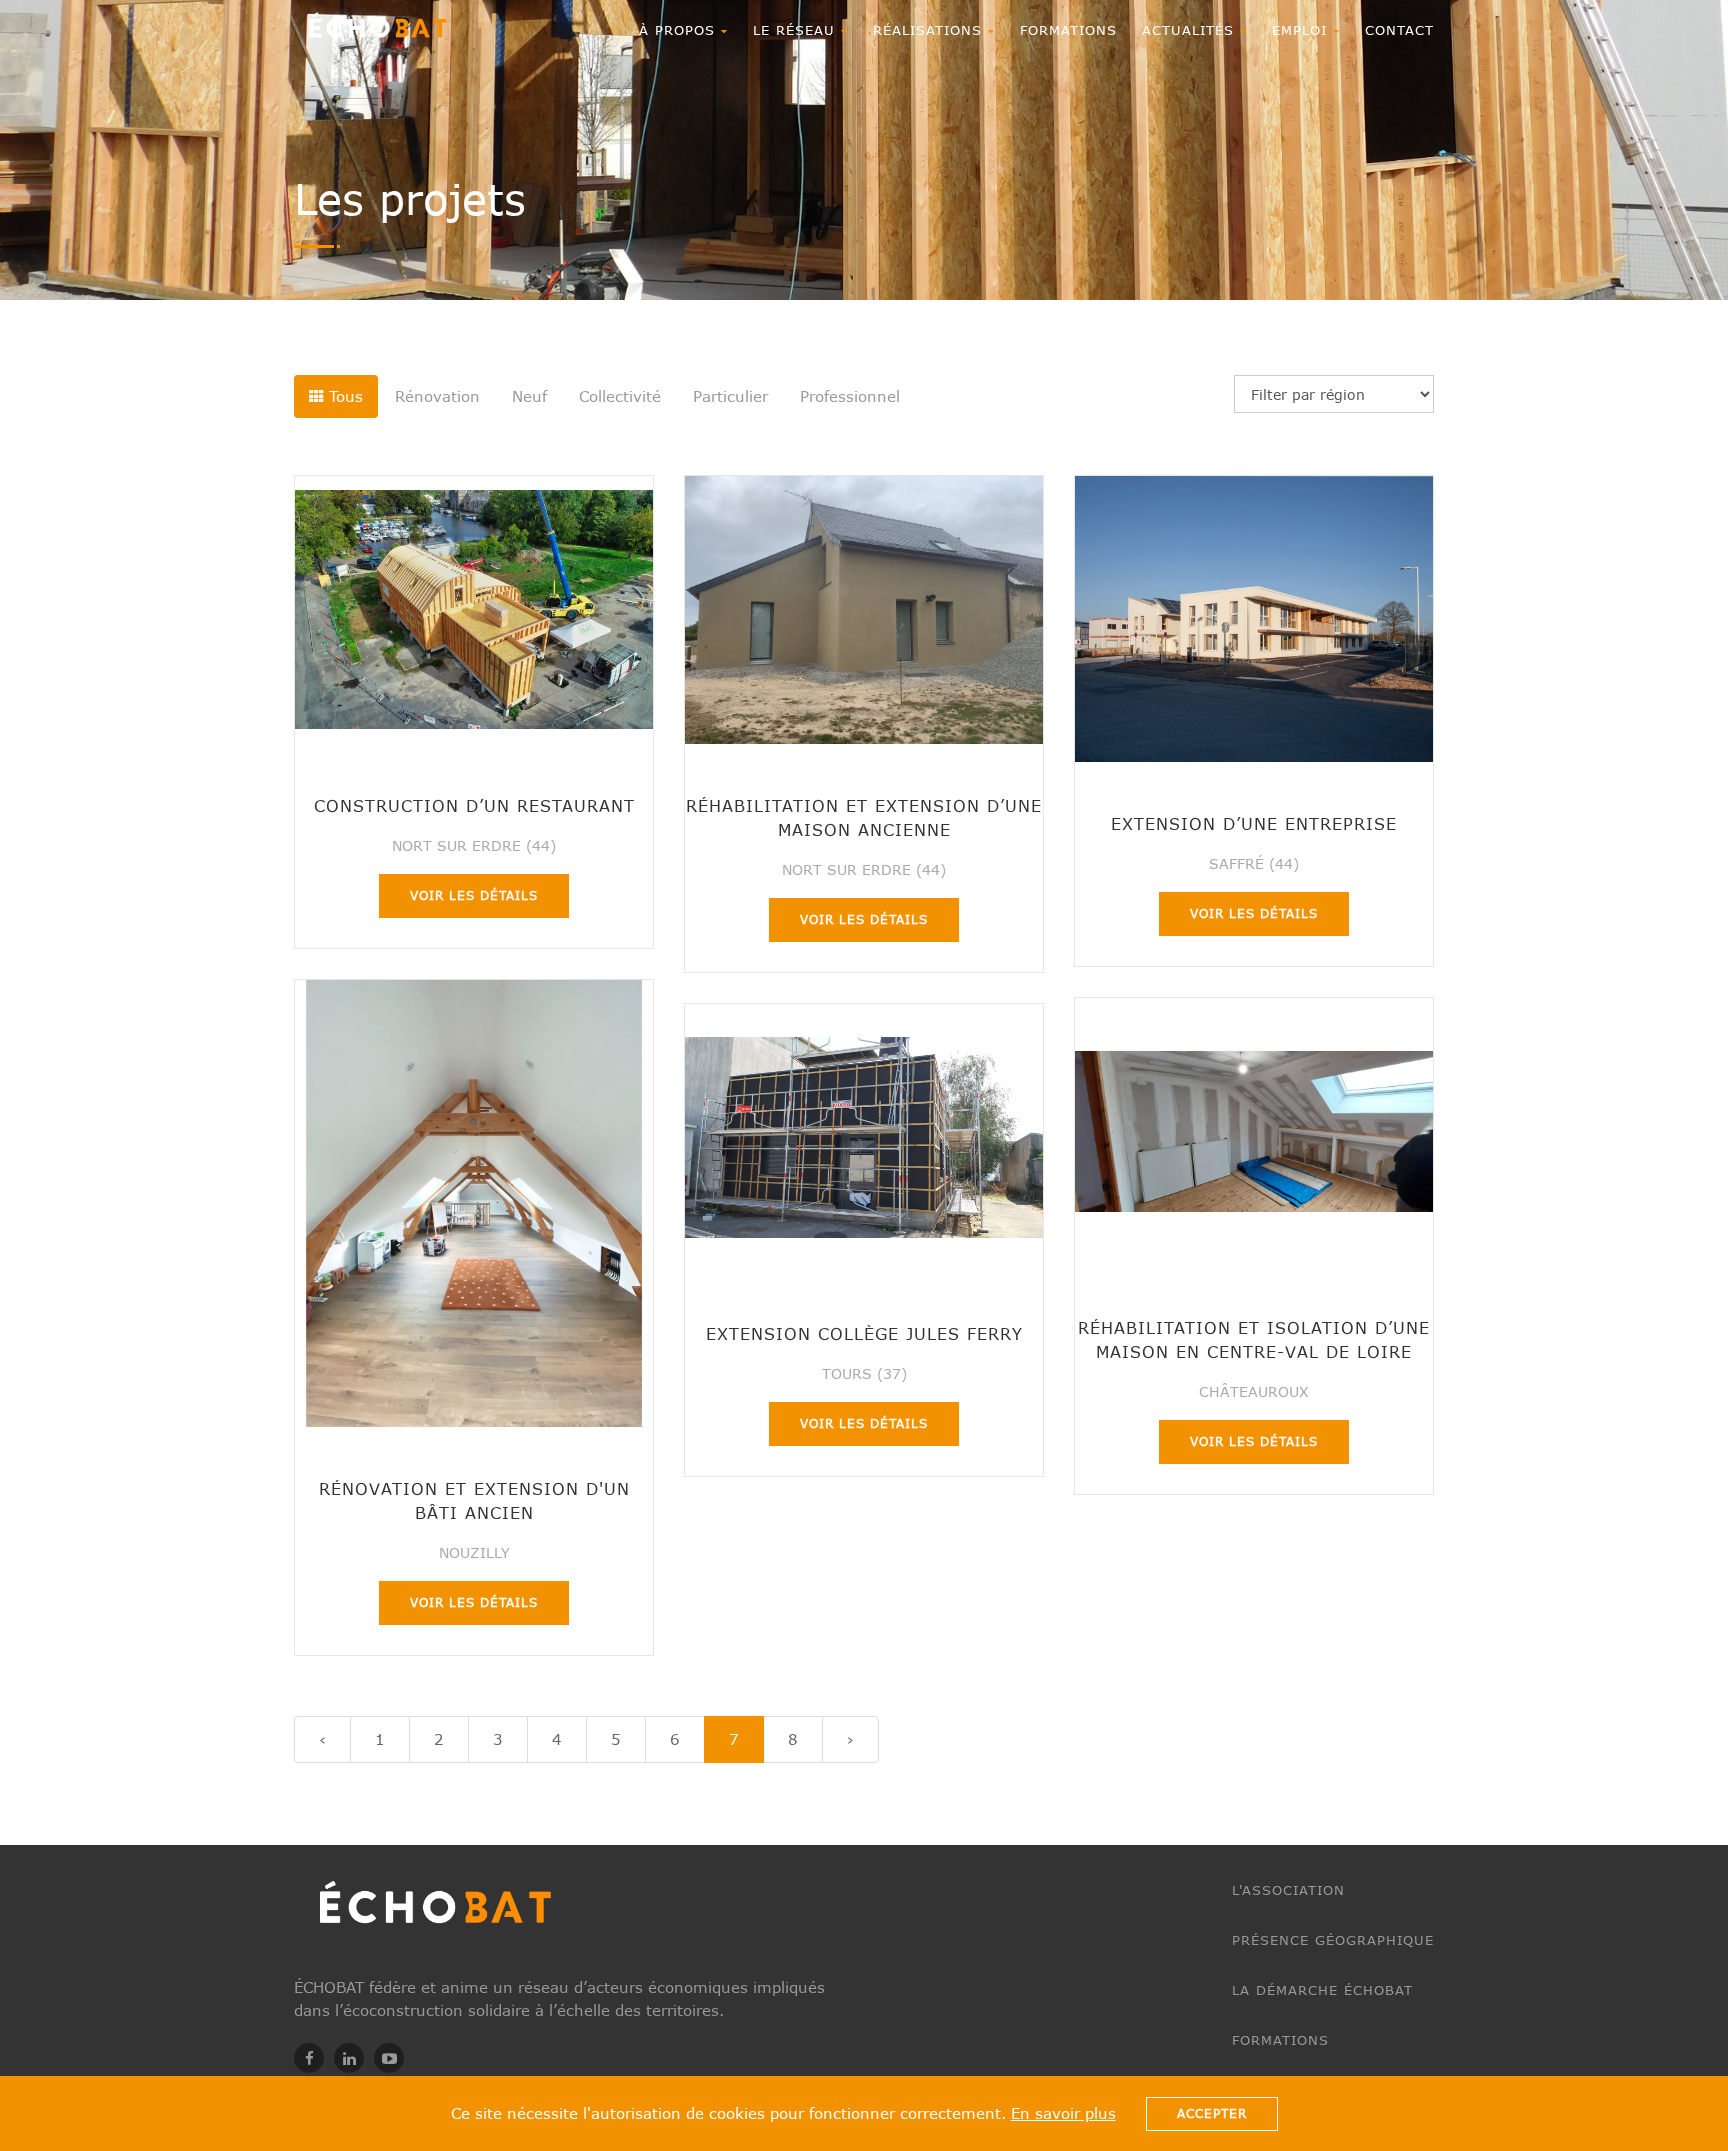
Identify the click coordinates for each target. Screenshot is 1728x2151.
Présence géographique (1333, 1940)
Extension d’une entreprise (1254, 823)
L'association (1288, 1890)
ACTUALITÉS (1191, 30)
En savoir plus (1063, 2113)
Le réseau (797, 30)
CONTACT (1399, 30)
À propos (680, 30)
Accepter (1212, 2113)
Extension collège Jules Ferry (864, 1333)
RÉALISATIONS (930, 30)
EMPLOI (1302, 30)
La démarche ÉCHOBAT (1322, 1990)
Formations (1068, 30)
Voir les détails (474, 895)
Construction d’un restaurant (474, 805)
